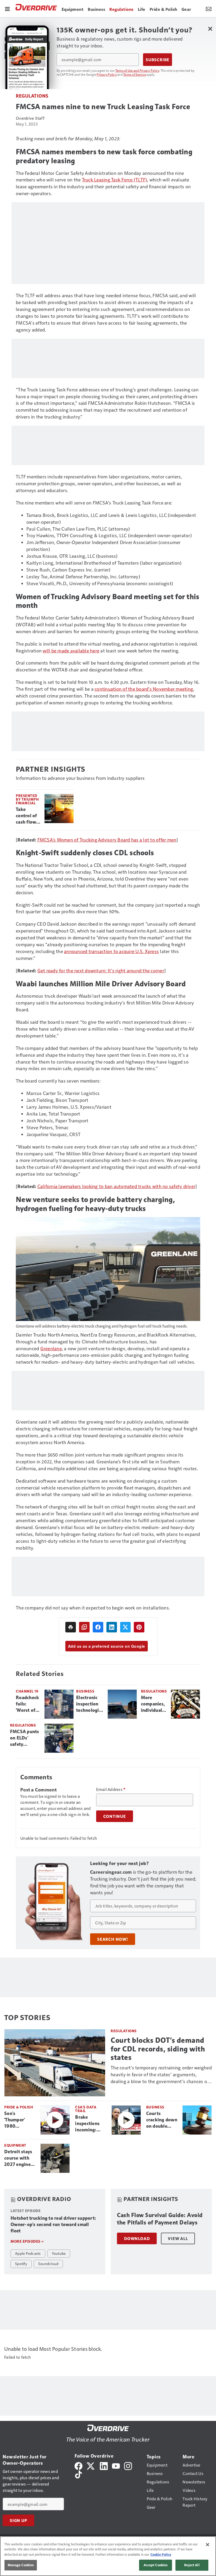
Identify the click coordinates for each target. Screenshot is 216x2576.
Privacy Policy (107, 74)
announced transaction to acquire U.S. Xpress (111, 951)
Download (137, 2238)
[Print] (71, 1627)
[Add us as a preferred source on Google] (84, 1627)
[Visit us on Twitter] (91, 2465)
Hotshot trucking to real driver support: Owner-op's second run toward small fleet (53, 2224)
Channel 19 (27, 1691)
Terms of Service (135, 74)
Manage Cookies (21, 2565)
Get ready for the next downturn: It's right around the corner (101, 970)
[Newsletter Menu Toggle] (209, 8)
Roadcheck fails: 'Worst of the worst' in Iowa (27, 1704)
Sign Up (18, 2520)
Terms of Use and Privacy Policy (137, 70)
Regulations (32, 96)
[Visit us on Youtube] (116, 2465)
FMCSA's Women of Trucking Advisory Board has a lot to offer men (107, 840)
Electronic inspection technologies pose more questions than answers (90, 1704)
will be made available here (71, 650)
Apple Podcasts (28, 2253)
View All (178, 2238)
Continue (115, 1816)
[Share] (98, 1627)
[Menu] (7, 8)
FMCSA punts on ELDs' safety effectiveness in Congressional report (25, 1738)
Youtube (59, 2253)
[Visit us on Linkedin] (104, 2465)
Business (85, 1691)
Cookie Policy (161, 2554)
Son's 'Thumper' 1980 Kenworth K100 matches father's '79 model (19, 2120)
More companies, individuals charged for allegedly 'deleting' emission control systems (153, 1704)
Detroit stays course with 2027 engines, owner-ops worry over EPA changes (19, 2158)
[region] (108, 2556)
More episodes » (27, 2241)
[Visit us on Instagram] (128, 2465)
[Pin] (139, 1627)
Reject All (192, 2565)
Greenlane (51, 1348)
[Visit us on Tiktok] (78, 2474)
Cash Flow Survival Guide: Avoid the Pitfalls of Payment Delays (160, 2219)
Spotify (21, 2263)
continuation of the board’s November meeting (144, 689)
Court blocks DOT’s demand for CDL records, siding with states (158, 2049)
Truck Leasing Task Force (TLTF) (115, 179)
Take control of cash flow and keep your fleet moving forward (26, 816)
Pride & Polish (19, 2107)
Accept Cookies (156, 2565)
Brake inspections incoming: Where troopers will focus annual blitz (89, 2124)
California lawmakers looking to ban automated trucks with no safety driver (116, 1186)
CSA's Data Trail (86, 2109)
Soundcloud (48, 2263)
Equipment (15, 2145)
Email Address (111, 1789)
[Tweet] (125, 1627)
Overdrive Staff (30, 118)
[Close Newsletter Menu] (210, 29)
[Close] (208, 2545)
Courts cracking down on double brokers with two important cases (162, 2120)
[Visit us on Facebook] (78, 2465)
